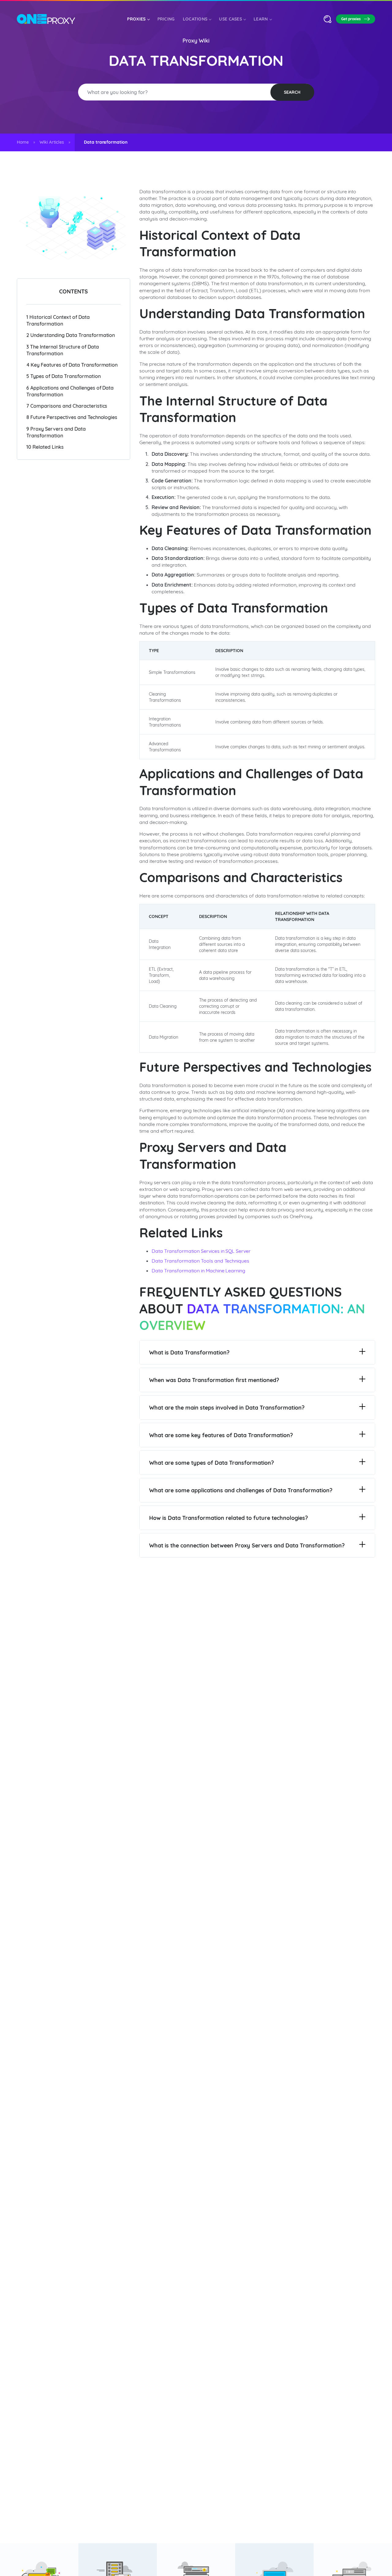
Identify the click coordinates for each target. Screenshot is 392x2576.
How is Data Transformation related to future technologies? (228, 1518)
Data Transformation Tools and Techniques (200, 1261)
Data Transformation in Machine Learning (198, 1271)
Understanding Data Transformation (71, 335)
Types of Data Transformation (64, 376)
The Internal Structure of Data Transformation (63, 350)
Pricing (166, 19)
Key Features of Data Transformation (72, 365)
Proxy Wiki (196, 41)
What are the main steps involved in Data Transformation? (227, 1408)
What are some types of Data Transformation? (211, 1463)
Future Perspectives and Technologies (72, 417)
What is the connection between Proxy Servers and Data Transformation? (247, 1545)
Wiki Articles (52, 142)
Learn (261, 19)
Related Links (45, 447)
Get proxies (351, 19)
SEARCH (292, 92)
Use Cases (230, 19)
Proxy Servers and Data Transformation (56, 432)
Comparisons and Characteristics (67, 406)
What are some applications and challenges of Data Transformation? (241, 1490)
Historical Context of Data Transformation (58, 320)
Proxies (136, 19)
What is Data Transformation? (189, 1352)
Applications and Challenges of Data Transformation (70, 391)
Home (23, 142)
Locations (195, 19)
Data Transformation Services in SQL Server (201, 1251)
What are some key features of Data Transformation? (221, 1435)
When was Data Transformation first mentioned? (214, 1380)
